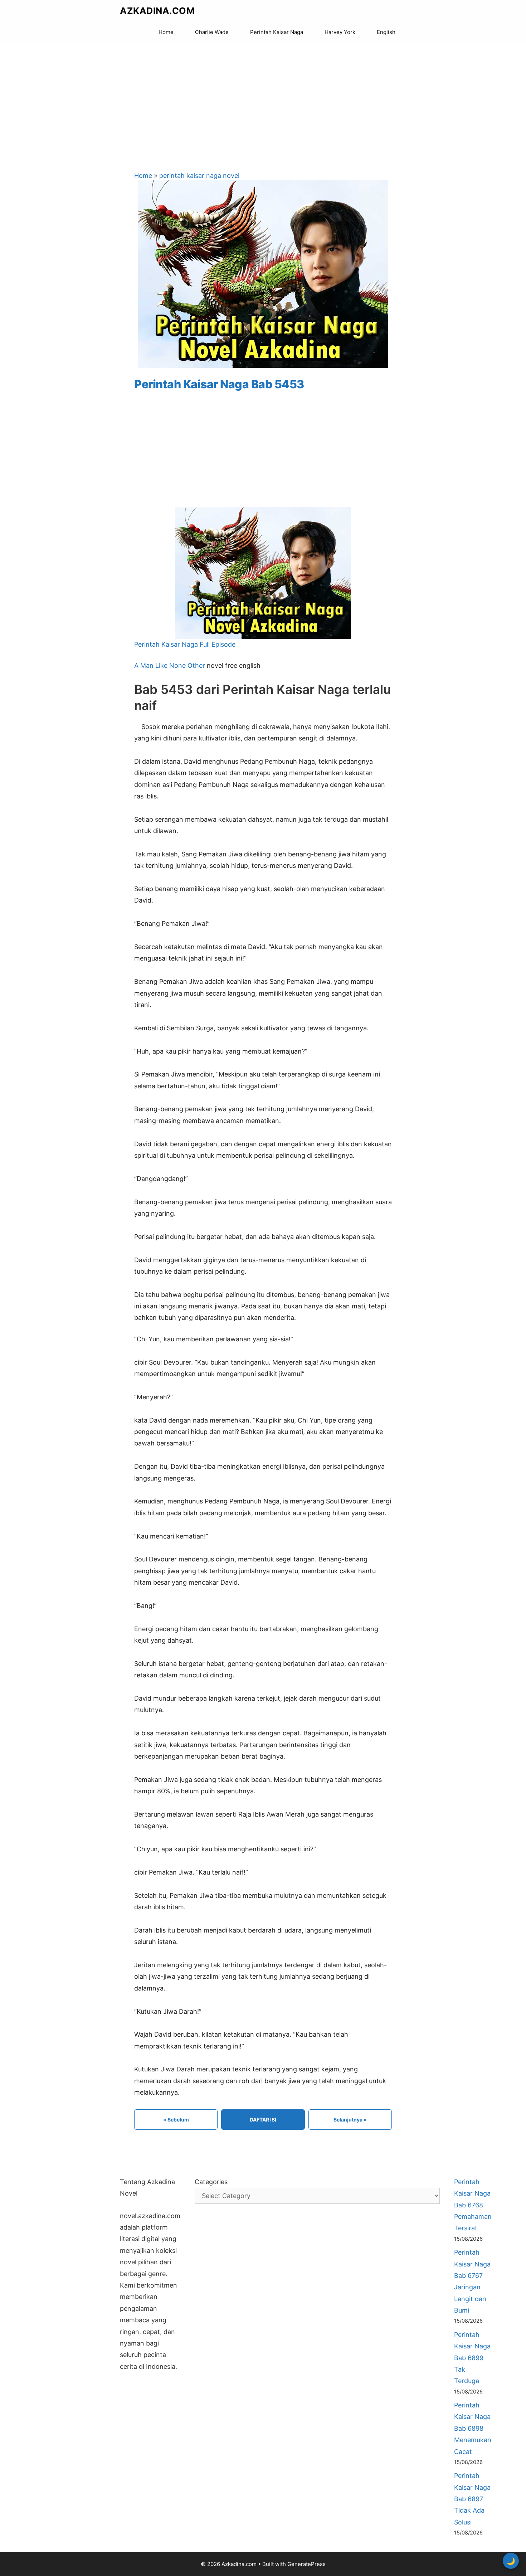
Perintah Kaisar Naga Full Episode (185, 644)
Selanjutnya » (350, 2120)
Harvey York (340, 32)
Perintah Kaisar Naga (277, 32)
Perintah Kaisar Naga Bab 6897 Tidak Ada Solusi (472, 2499)
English (386, 32)
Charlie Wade (212, 32)
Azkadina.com (157, 11)
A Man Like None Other (170, 665)
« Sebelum (176, 2120)
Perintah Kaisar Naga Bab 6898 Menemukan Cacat (473, 2428)
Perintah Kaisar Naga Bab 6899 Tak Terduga (472, 2358)
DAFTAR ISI (263, 2120)
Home (166, 32)
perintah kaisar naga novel (199, 176)
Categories (211, 2182)
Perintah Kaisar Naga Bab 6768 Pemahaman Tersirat (473, 2205)
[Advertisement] (263, 100)
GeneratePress (306, 2564)
